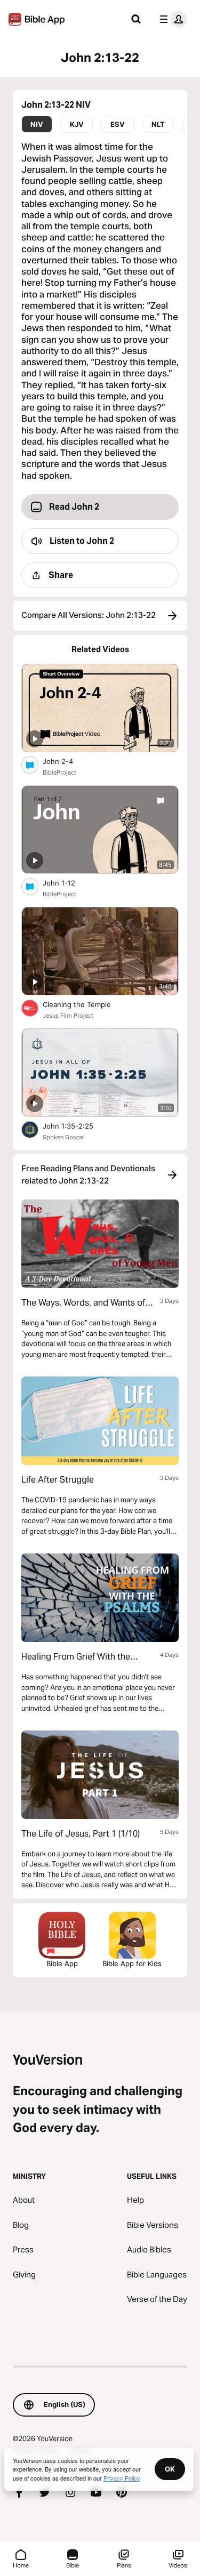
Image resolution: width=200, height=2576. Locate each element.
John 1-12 (68, 883)
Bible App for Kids (132, 1963)
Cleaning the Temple (86, 1004)
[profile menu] (171, 19)
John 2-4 (67, 761)
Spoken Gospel (64, 1137)
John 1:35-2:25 (77, 1126)
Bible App (62, 1963)
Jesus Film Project (68, 1016)
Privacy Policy (122, 2478)
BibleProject (59, 772)
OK (170, 2469)
